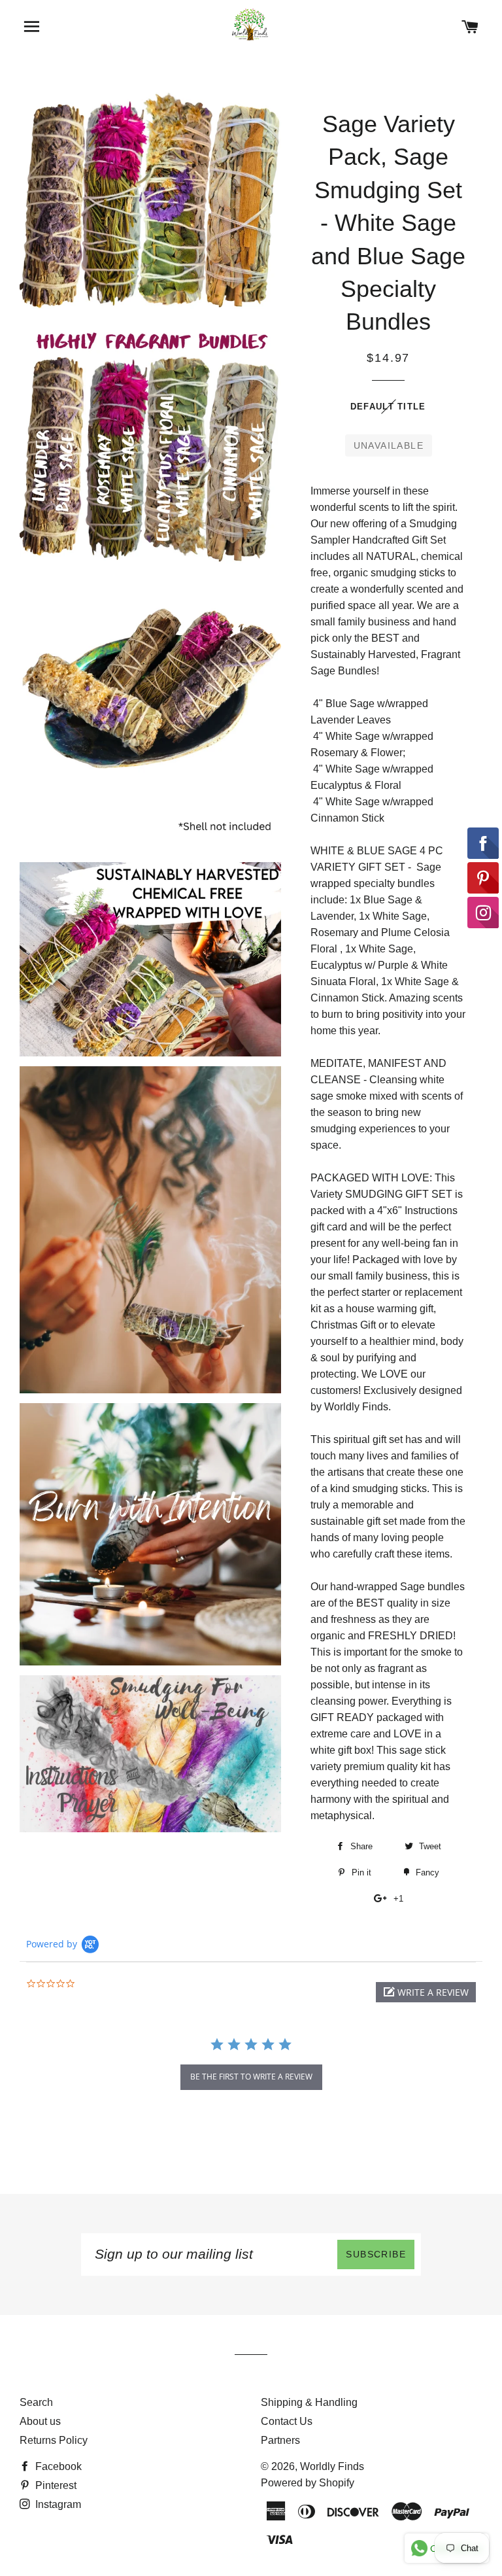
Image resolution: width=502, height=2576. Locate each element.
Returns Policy (54, 2440)
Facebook (57, 2466)
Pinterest (55, 2485)
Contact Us (287, 2421)
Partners (280, 2440)
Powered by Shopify (308, 2483)
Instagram (57, 2504)
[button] (426, 1992)
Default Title (388, 407)
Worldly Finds (332, 2466)
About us (40, 2421)
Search (36, 2402)
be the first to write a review (251, 2077)
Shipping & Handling (309, 2402)
